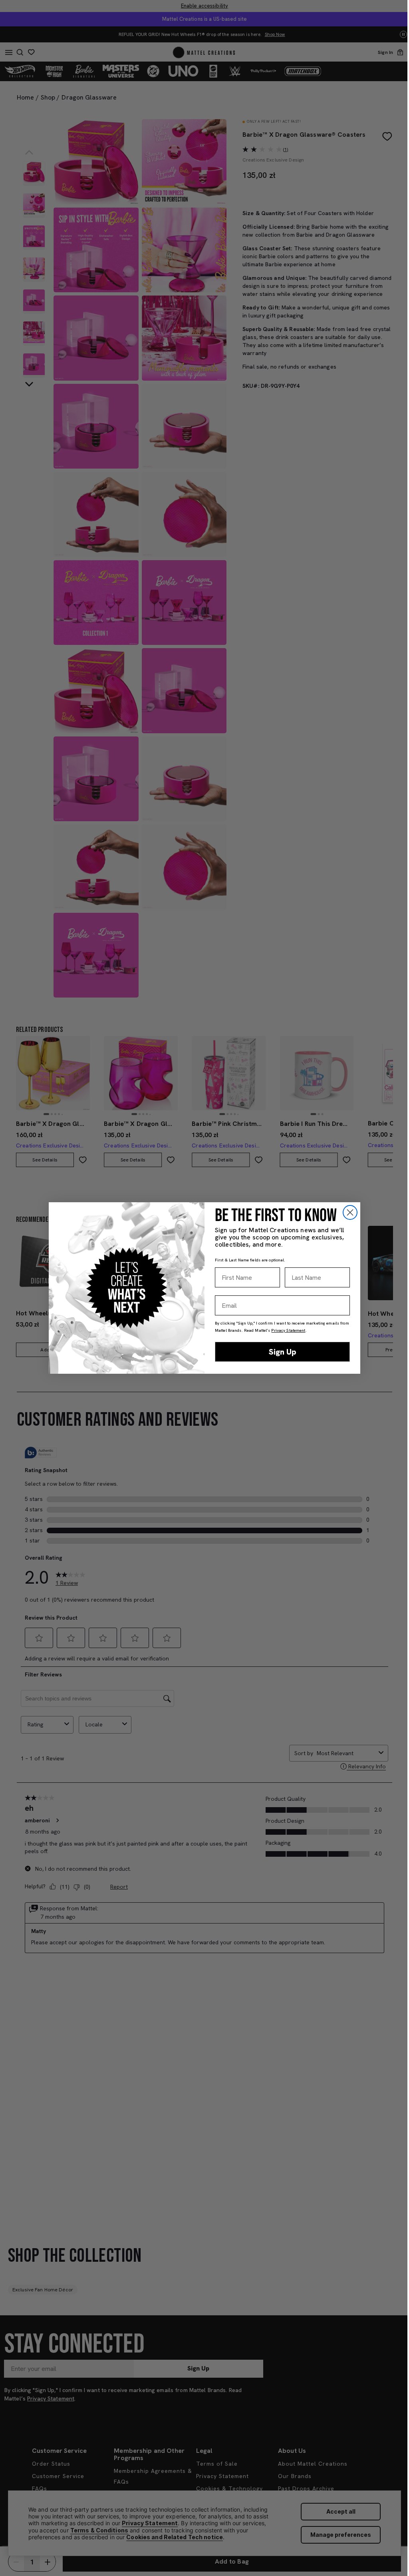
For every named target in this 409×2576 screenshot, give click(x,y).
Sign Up (283, 1352)
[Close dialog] (350, 1212)
